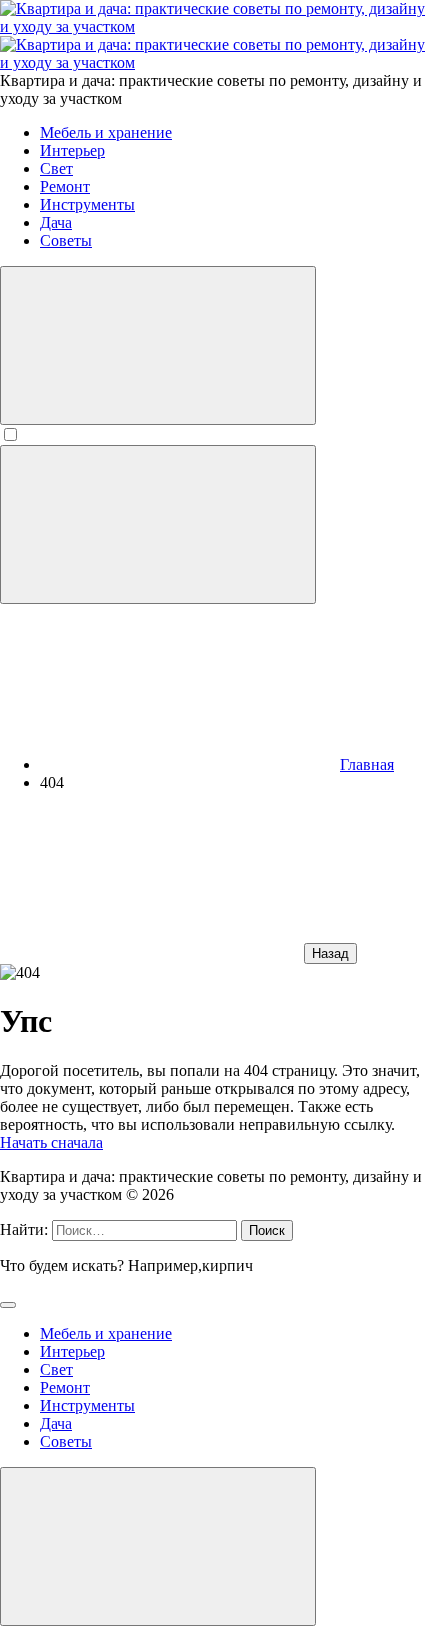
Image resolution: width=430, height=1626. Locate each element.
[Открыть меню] (158, 524)
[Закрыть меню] (158, 1546)
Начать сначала (51, 1142)
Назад (330, 953)
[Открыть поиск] (158, 345)
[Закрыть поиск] (8, 1305)
